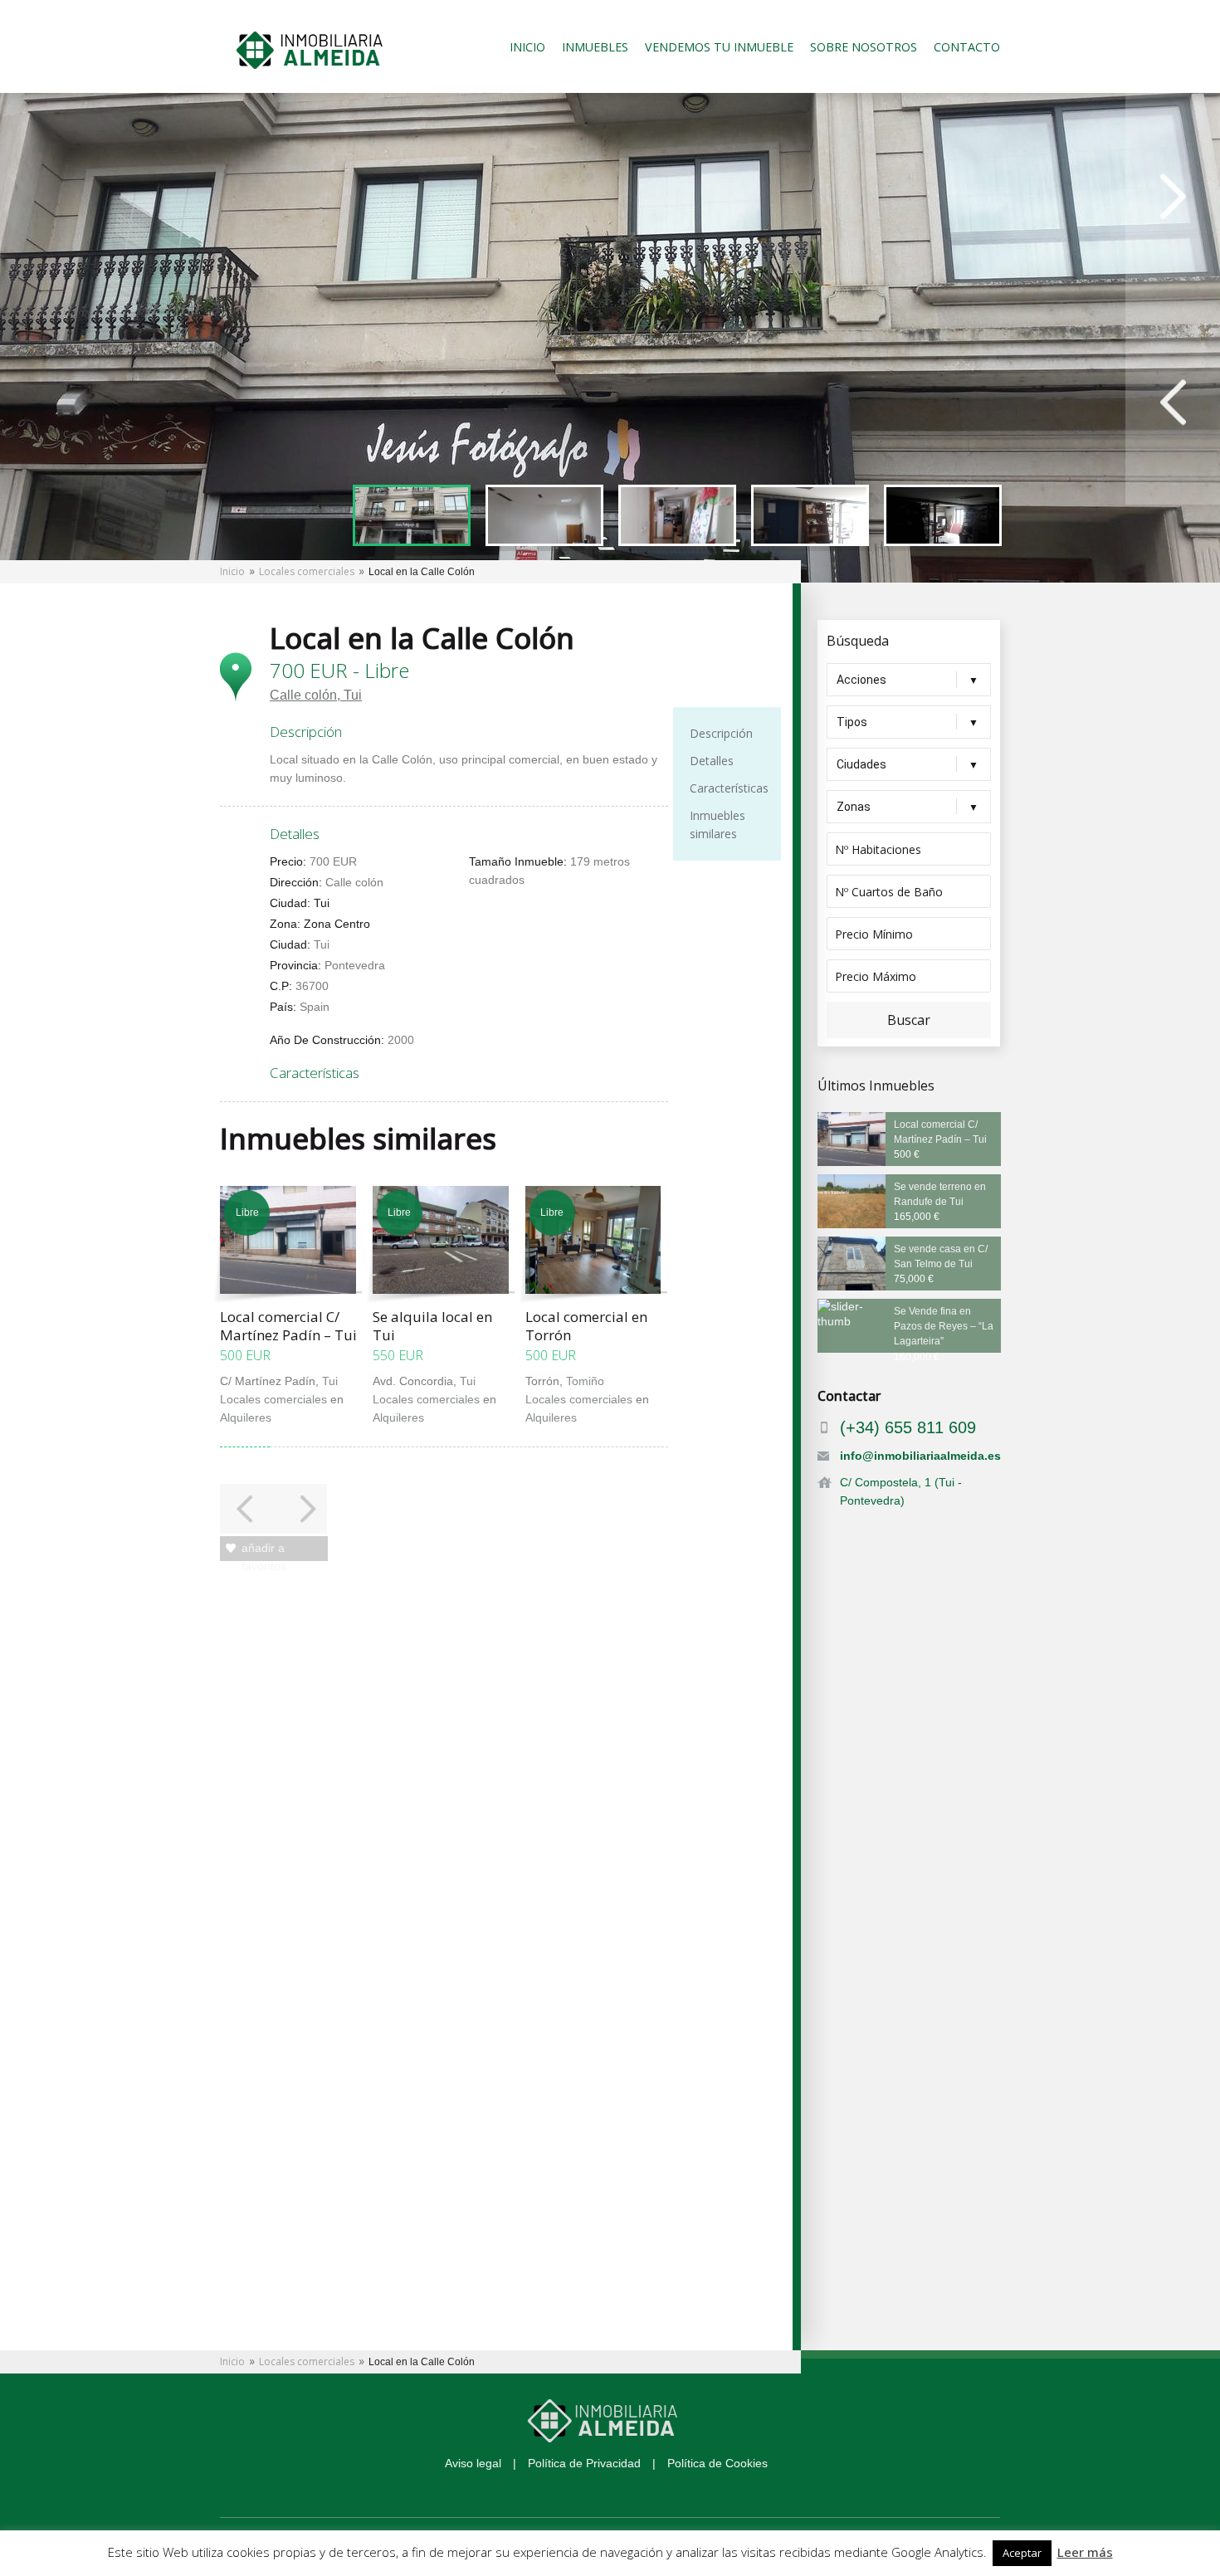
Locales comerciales (307, 571)
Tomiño (585, 1381)
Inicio (527, 47)
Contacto (967, 47)
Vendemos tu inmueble (719, 47)
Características (729, 788)
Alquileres (246, 1417)
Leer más (1085, 2552)
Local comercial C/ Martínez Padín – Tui (288, 1326)
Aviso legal (473, 2463)
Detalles (712, 761)
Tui (353, 695)
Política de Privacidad (584, 2463)
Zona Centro (337, 924)
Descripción (721, 733)
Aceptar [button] (1022, 2553)
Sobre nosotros (864, 47)
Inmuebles (595, 47)
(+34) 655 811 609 (908, 1427)
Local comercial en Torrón (586, 1326)
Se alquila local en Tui (432, 1326)
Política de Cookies (717, 2463)
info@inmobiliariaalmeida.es (920, 1456)
